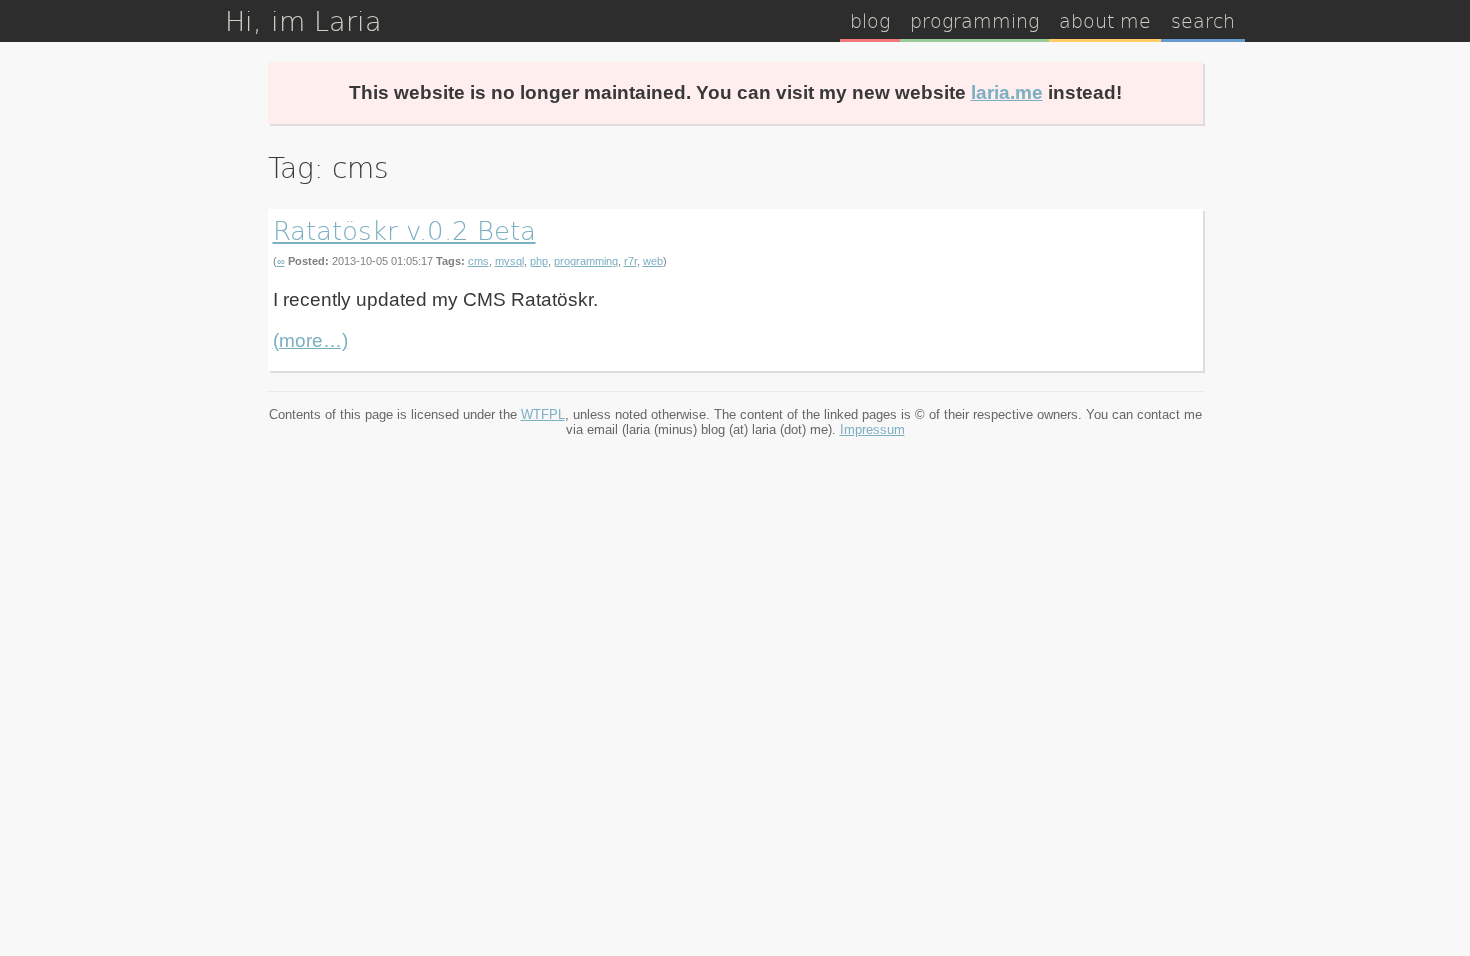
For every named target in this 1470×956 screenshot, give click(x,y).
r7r (630, 261)
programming (586, 261)
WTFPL (543, 414)
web (653, 261)
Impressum (872, 429)
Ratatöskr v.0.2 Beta (404, 229)
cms (478, 261)
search (1203, 20)
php (539, 261)
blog (870, 20)
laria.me (1007, 92)
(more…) (310, 340)
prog (974, 20)
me (1105, 20)
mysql (509, 261)
